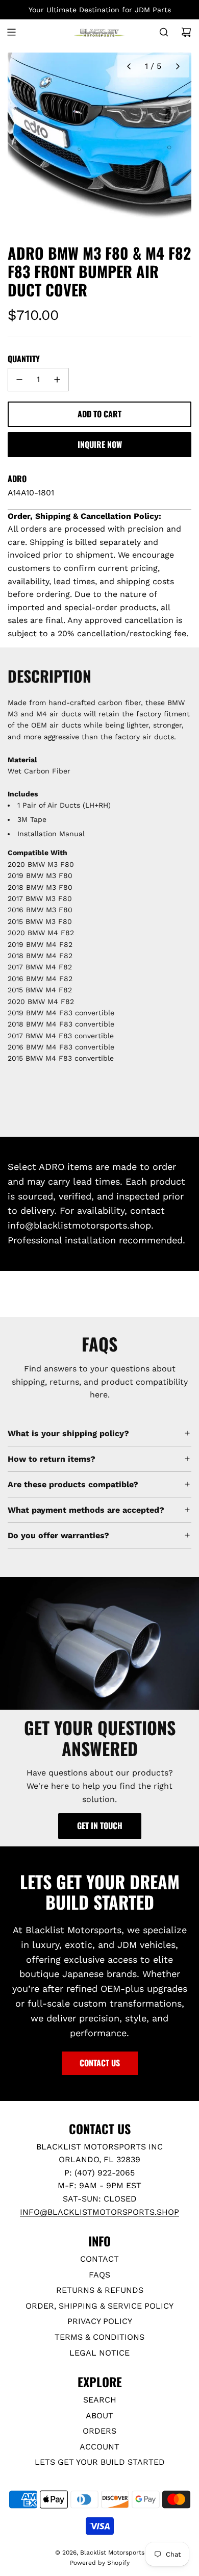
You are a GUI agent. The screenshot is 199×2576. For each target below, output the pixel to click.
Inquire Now (100, 444)
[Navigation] (11, 32)
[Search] (164, 32)
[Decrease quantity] (19, 380)
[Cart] (186, 32)
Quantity (24, 359)
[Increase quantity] (57, 380)
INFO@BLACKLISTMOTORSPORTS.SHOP (99, 2212)
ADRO (17, 479)
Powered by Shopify (100, 2563)
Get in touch (100, 1825)
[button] (129, 66)
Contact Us (100, 2063)
